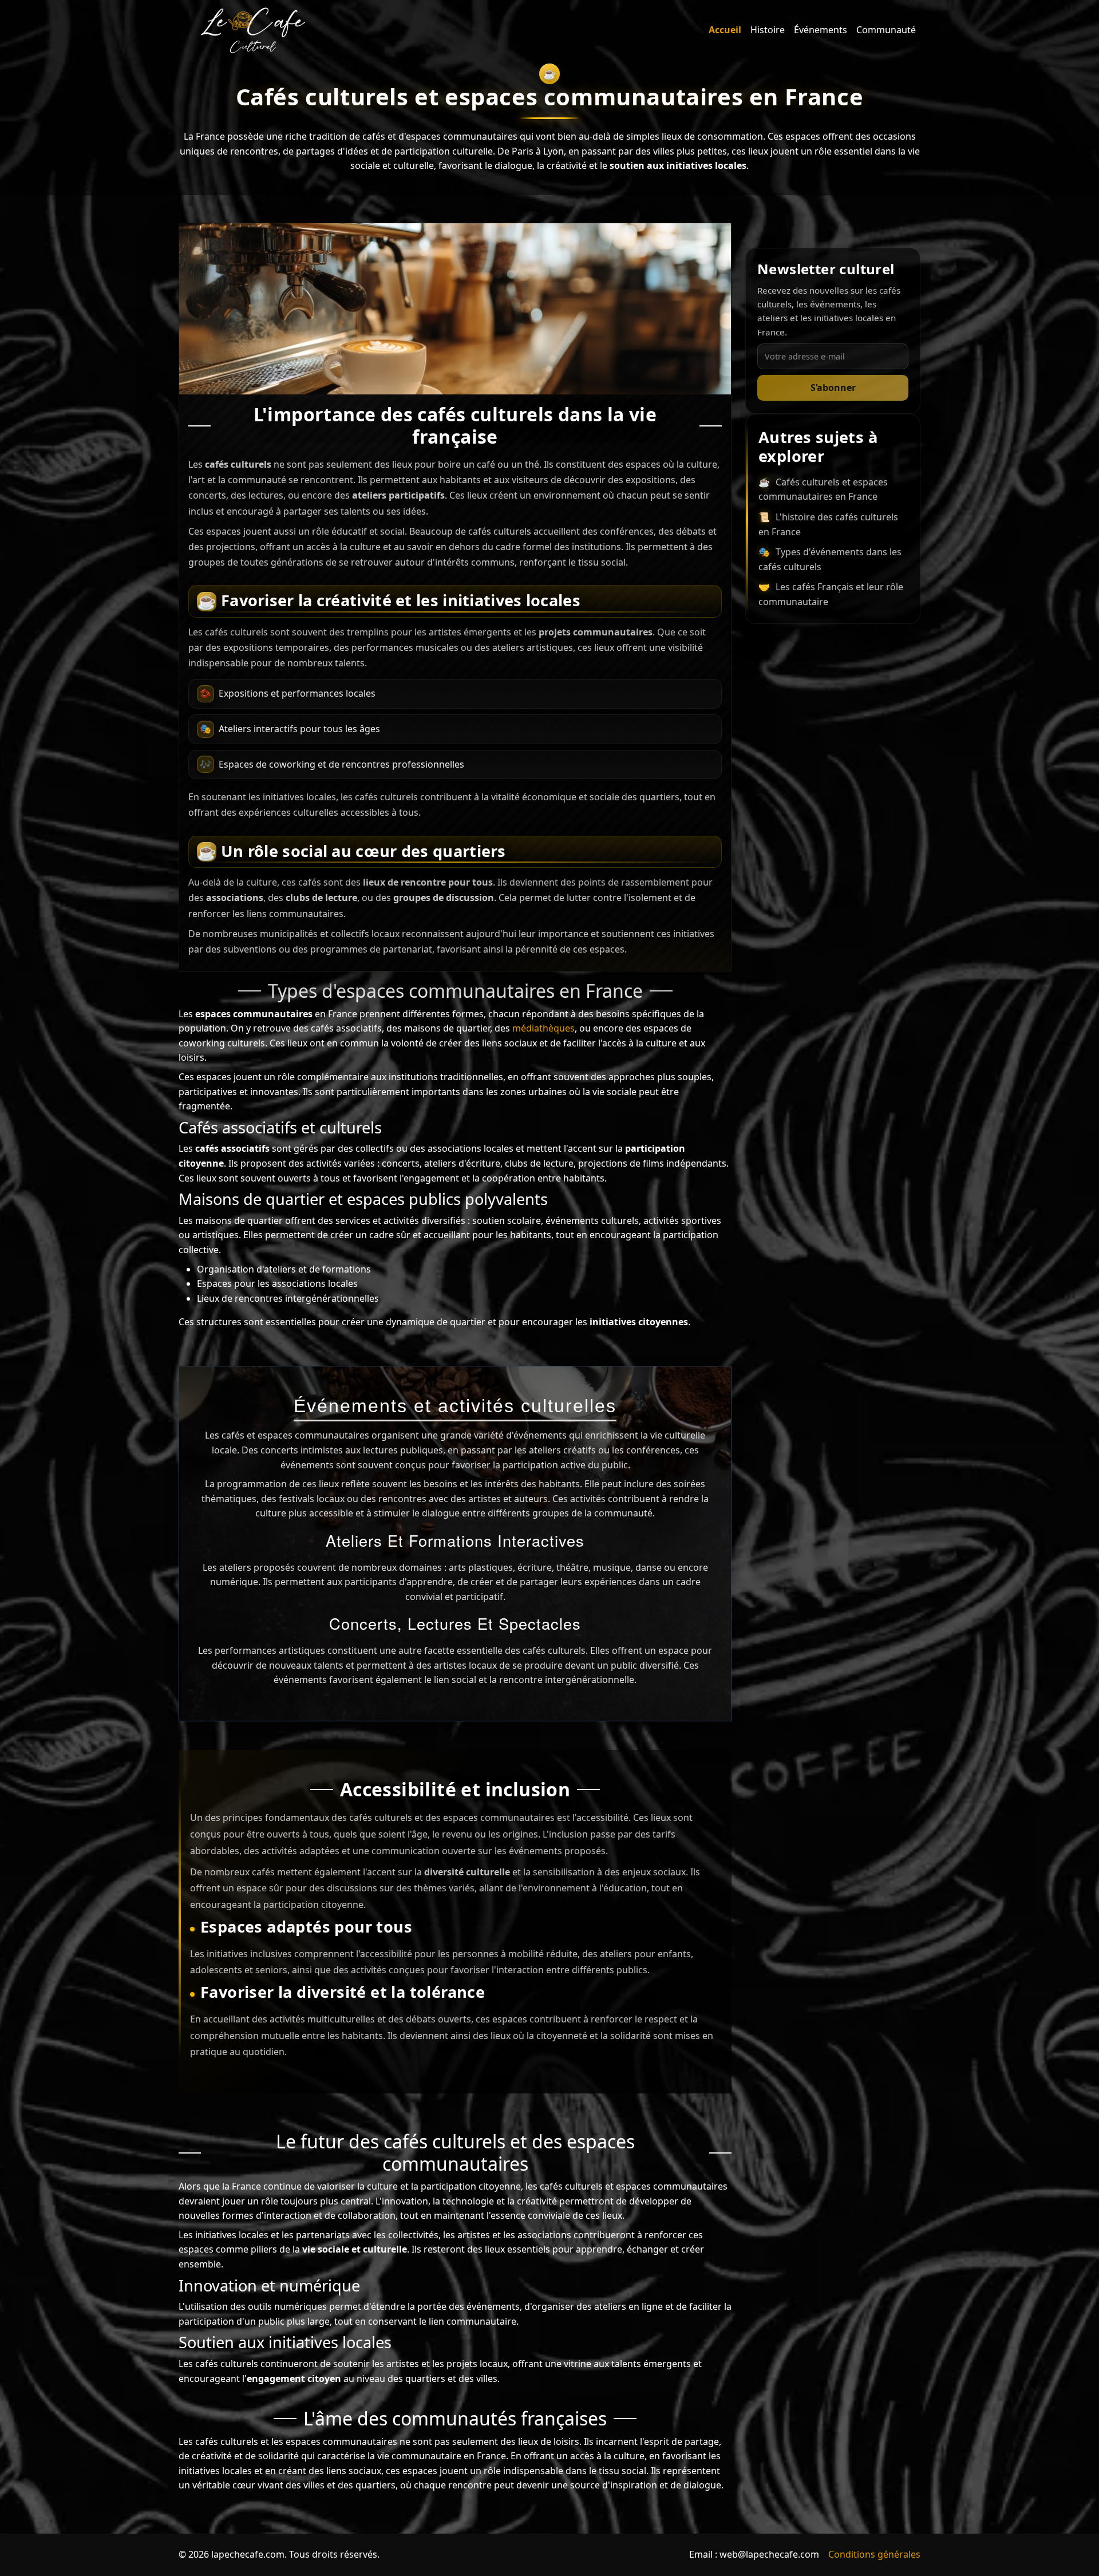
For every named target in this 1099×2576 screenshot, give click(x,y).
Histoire (768, 30)
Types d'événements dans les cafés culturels (830, 559)
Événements (821, 30)
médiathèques (543, 1028)
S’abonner (833, 388)
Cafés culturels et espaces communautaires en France (823, 489)
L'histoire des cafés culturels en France (828, 524)
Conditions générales (874, 2554)
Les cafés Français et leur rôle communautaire (831, 594)
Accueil (725, 30)
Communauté (886, 30)
